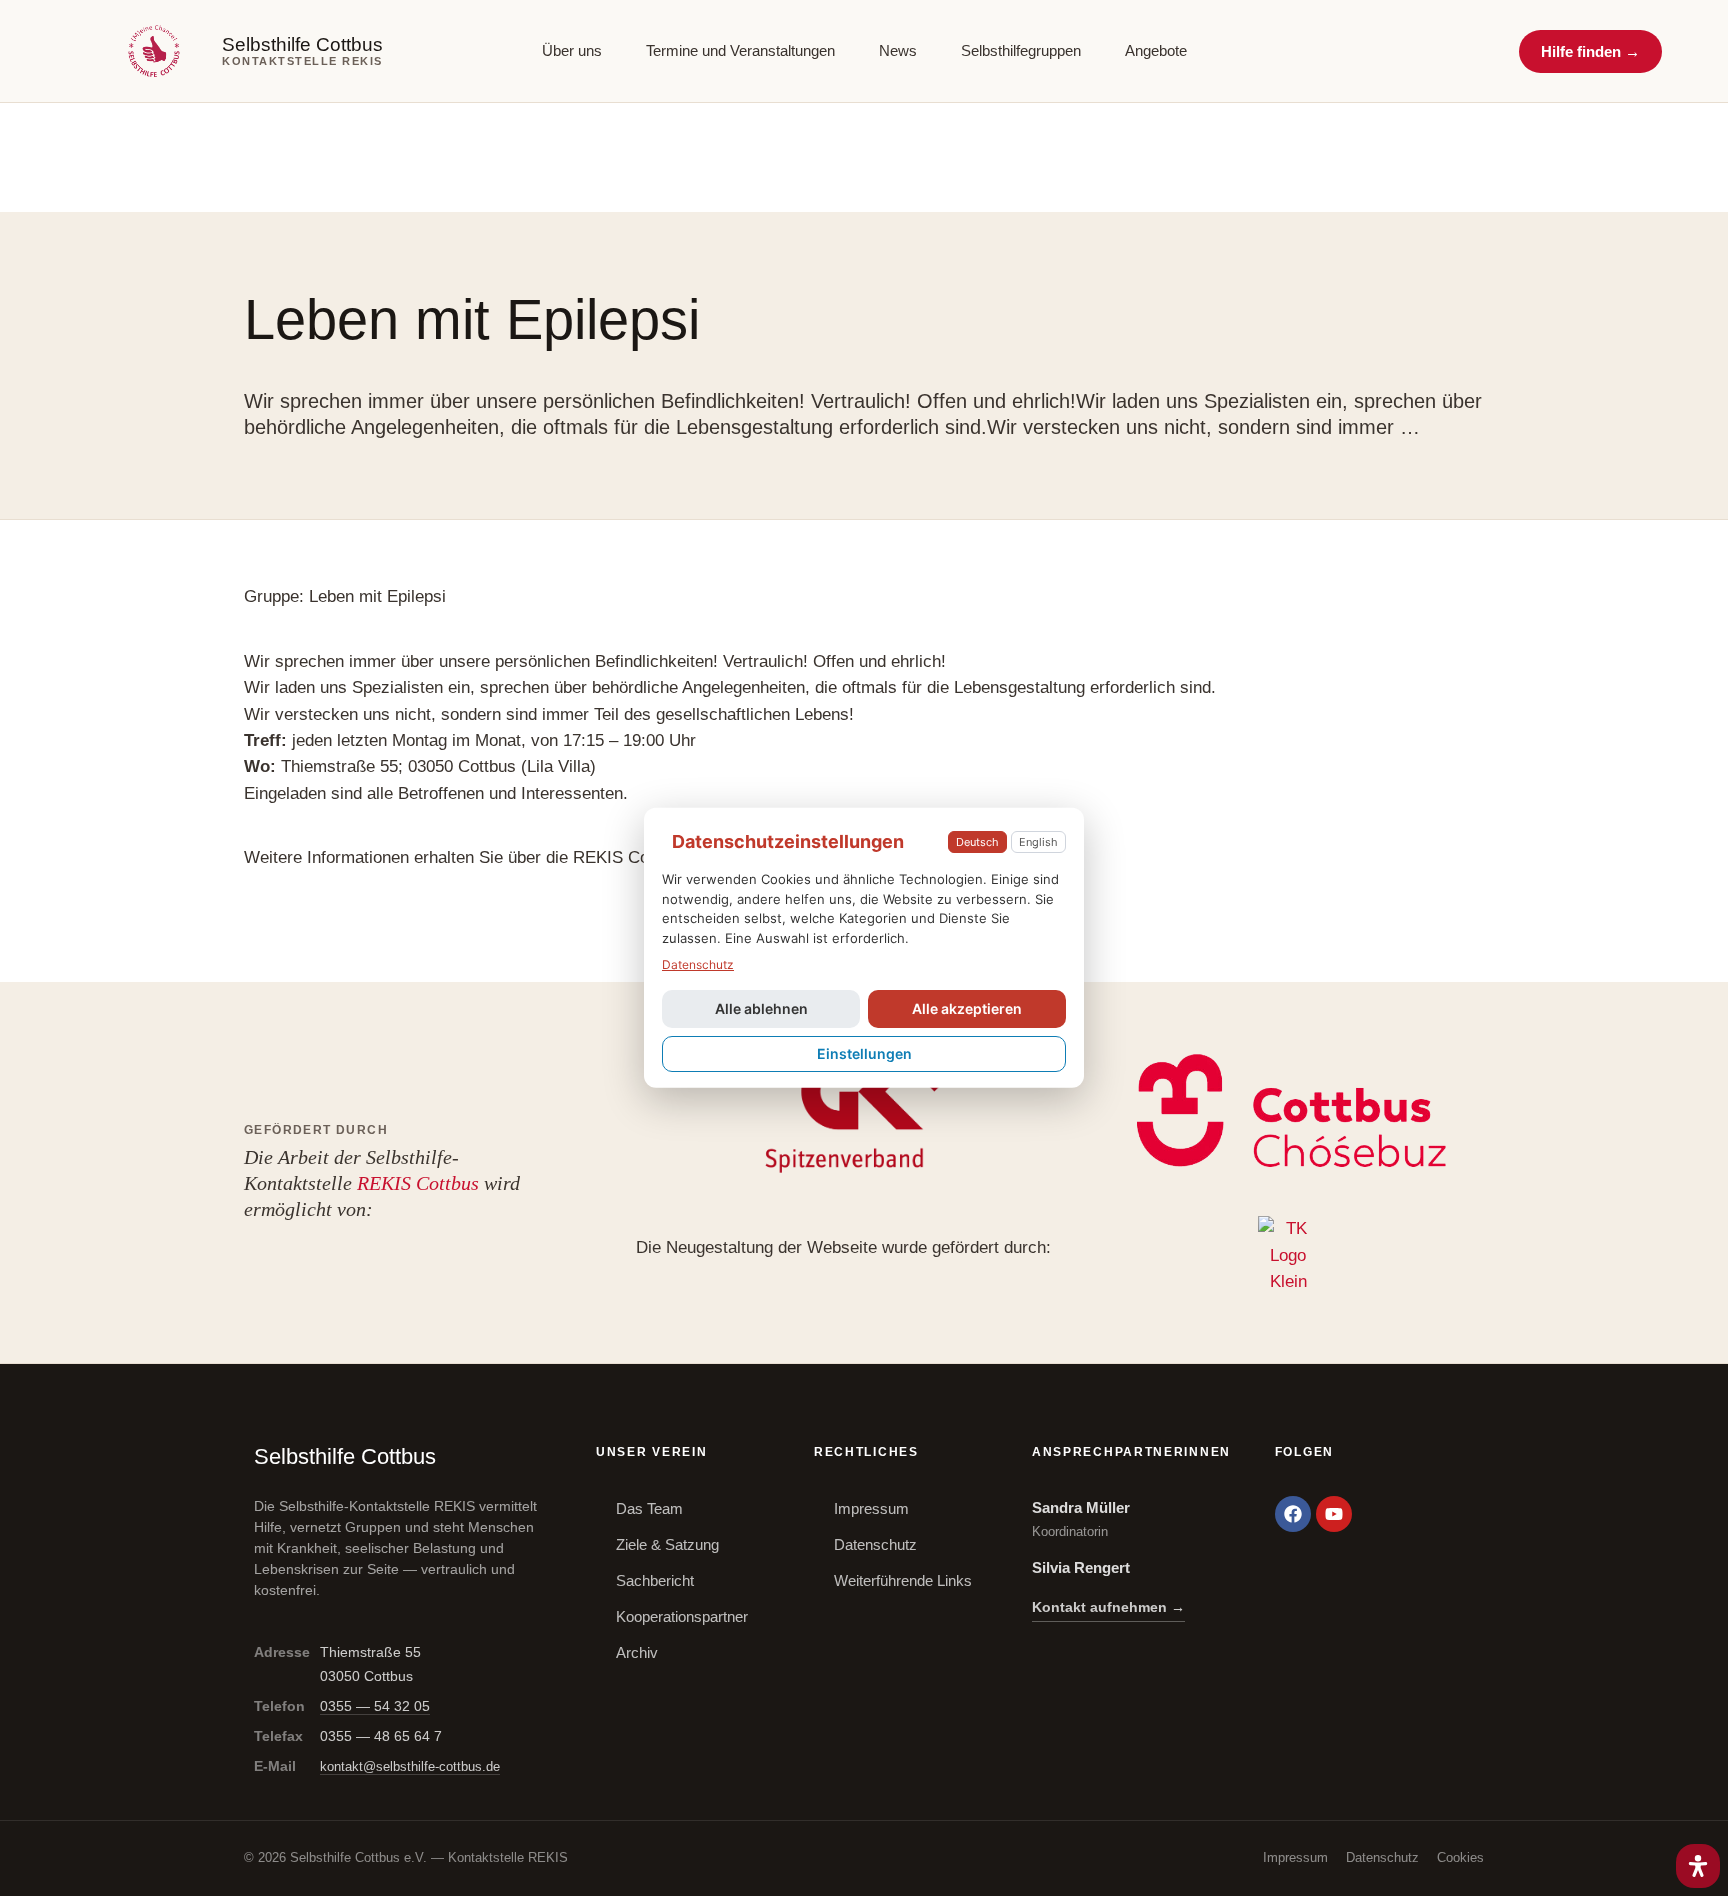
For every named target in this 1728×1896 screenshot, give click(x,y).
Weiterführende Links (903, 1580)
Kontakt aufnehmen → (1108, 1607)
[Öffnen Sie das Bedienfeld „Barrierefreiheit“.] (1698, 1866)
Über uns (572, 51)
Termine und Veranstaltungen (740, 51)
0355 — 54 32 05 (375, 1706)
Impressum (871, 1508)
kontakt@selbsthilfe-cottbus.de (410, 1766)
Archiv (637, 1652)
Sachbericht (655, 1580)
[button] (1590, 51)
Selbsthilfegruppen (1021, 51)
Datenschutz (875, 1544)
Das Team (649, 1508)
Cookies (1460, 1857)
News (898, 51)
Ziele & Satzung (667, 1544)
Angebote (1156, 51)
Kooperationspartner (682, 1616)
